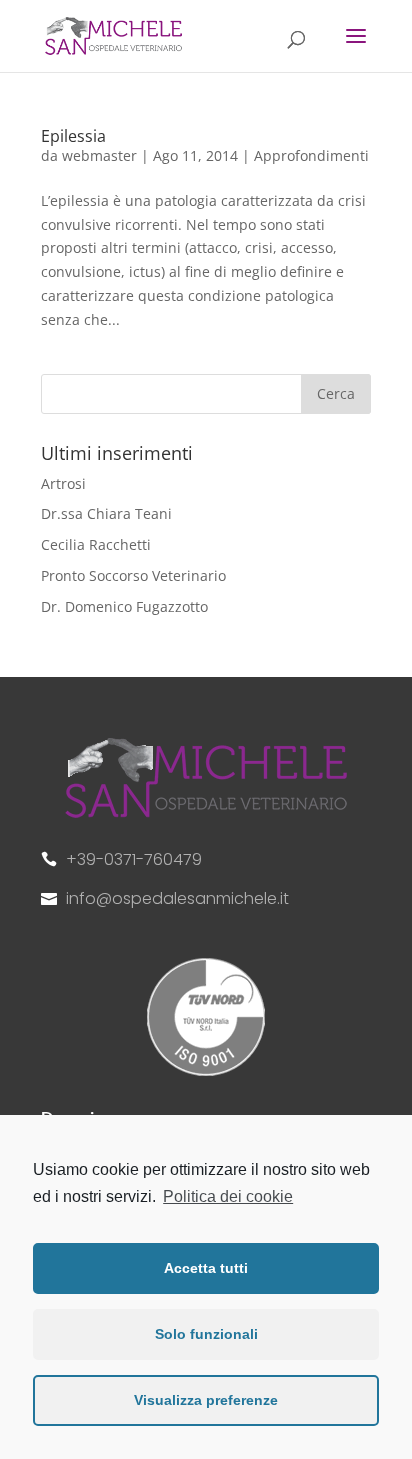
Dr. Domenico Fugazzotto (124, 606)
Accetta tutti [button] (206, 1268)
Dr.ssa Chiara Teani (106, 513)
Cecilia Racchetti (96, 544)
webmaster (99, 155)
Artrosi (63, 483)
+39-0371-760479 (134, 859)
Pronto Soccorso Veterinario (133, 575)
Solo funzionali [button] (206, 1334)
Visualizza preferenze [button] (206, 1400)
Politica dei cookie (228, 1196)
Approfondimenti (311, 155)
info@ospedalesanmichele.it (177, 898)
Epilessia (73, 136)
